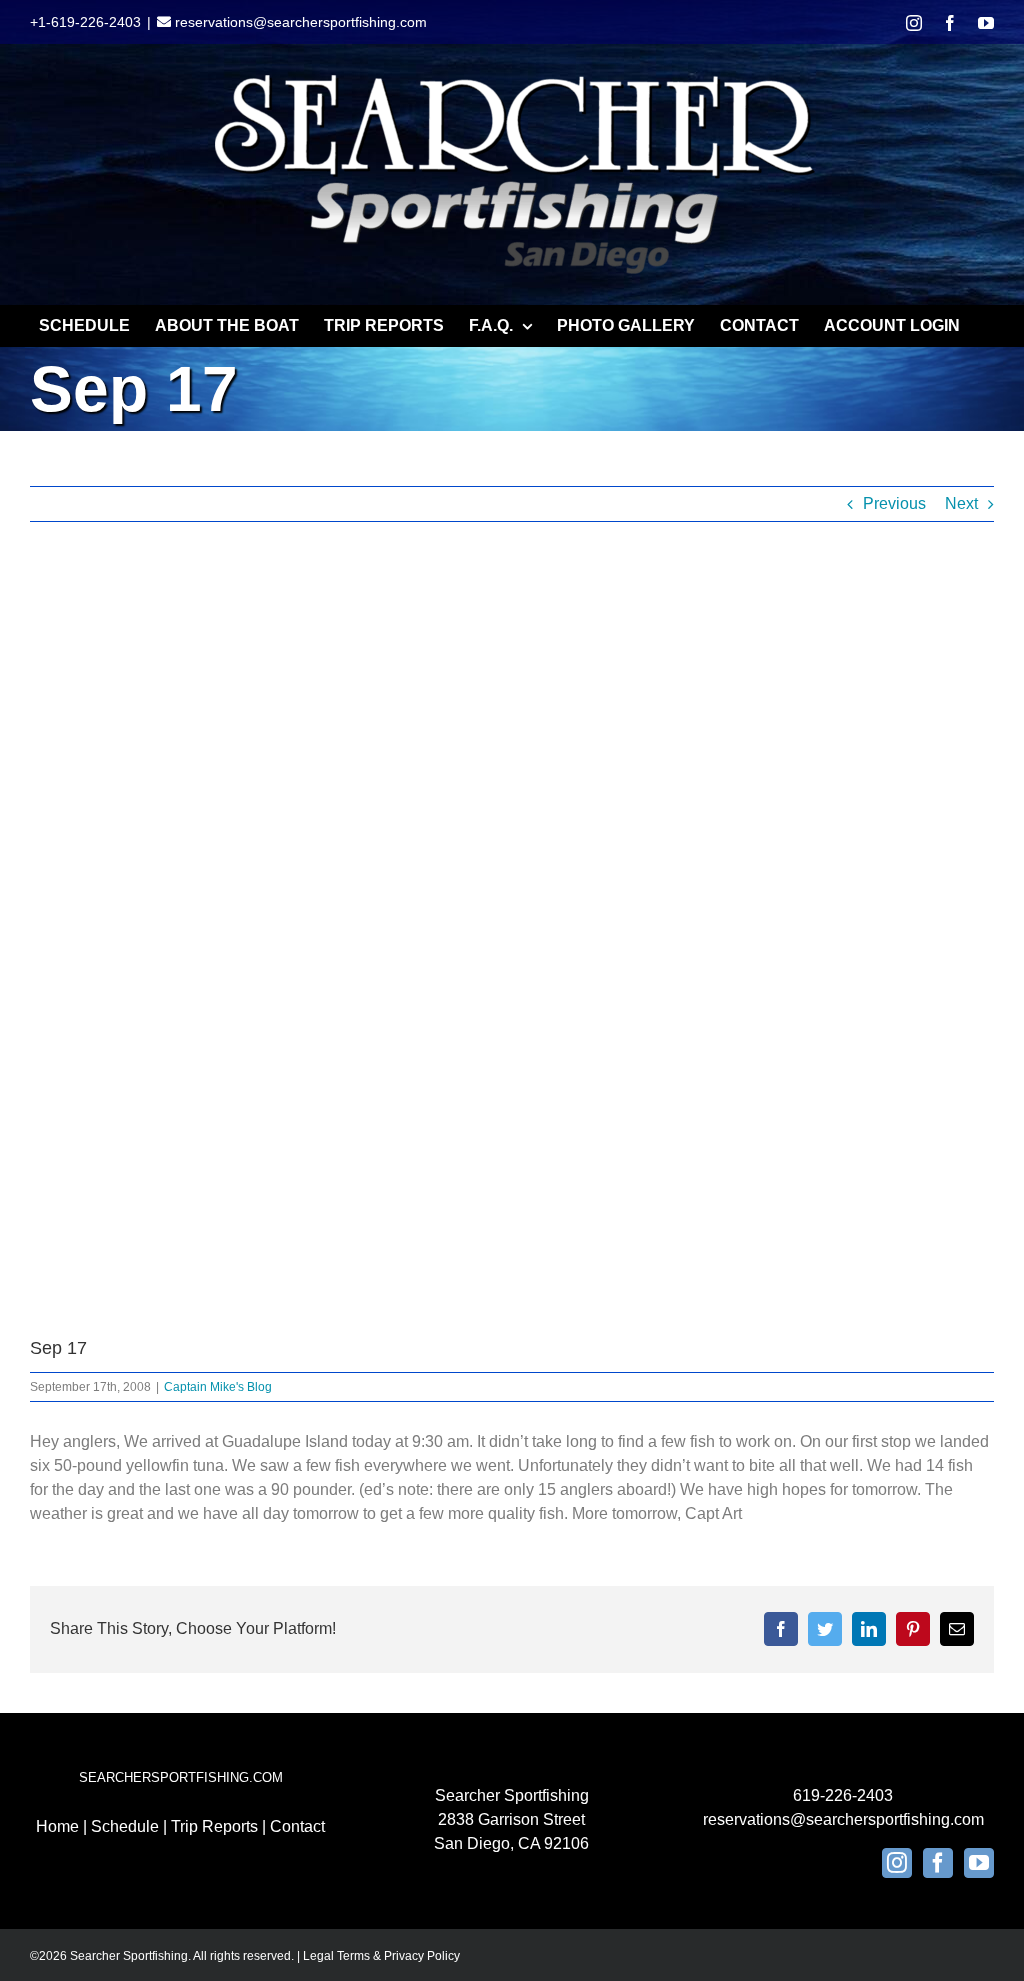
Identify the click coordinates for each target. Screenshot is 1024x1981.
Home (57, 1826)
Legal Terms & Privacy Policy (381, 1956)
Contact (297, 1826)
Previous (894, 503)
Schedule (125, 1826)
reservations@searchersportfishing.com (299, 22)
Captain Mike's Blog (218, 1387)
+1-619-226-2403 (85, 22)
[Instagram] (897, 1863)
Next (961, 503)
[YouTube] (979, 1863)
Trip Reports (214, 1826)
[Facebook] (938, 1863)
